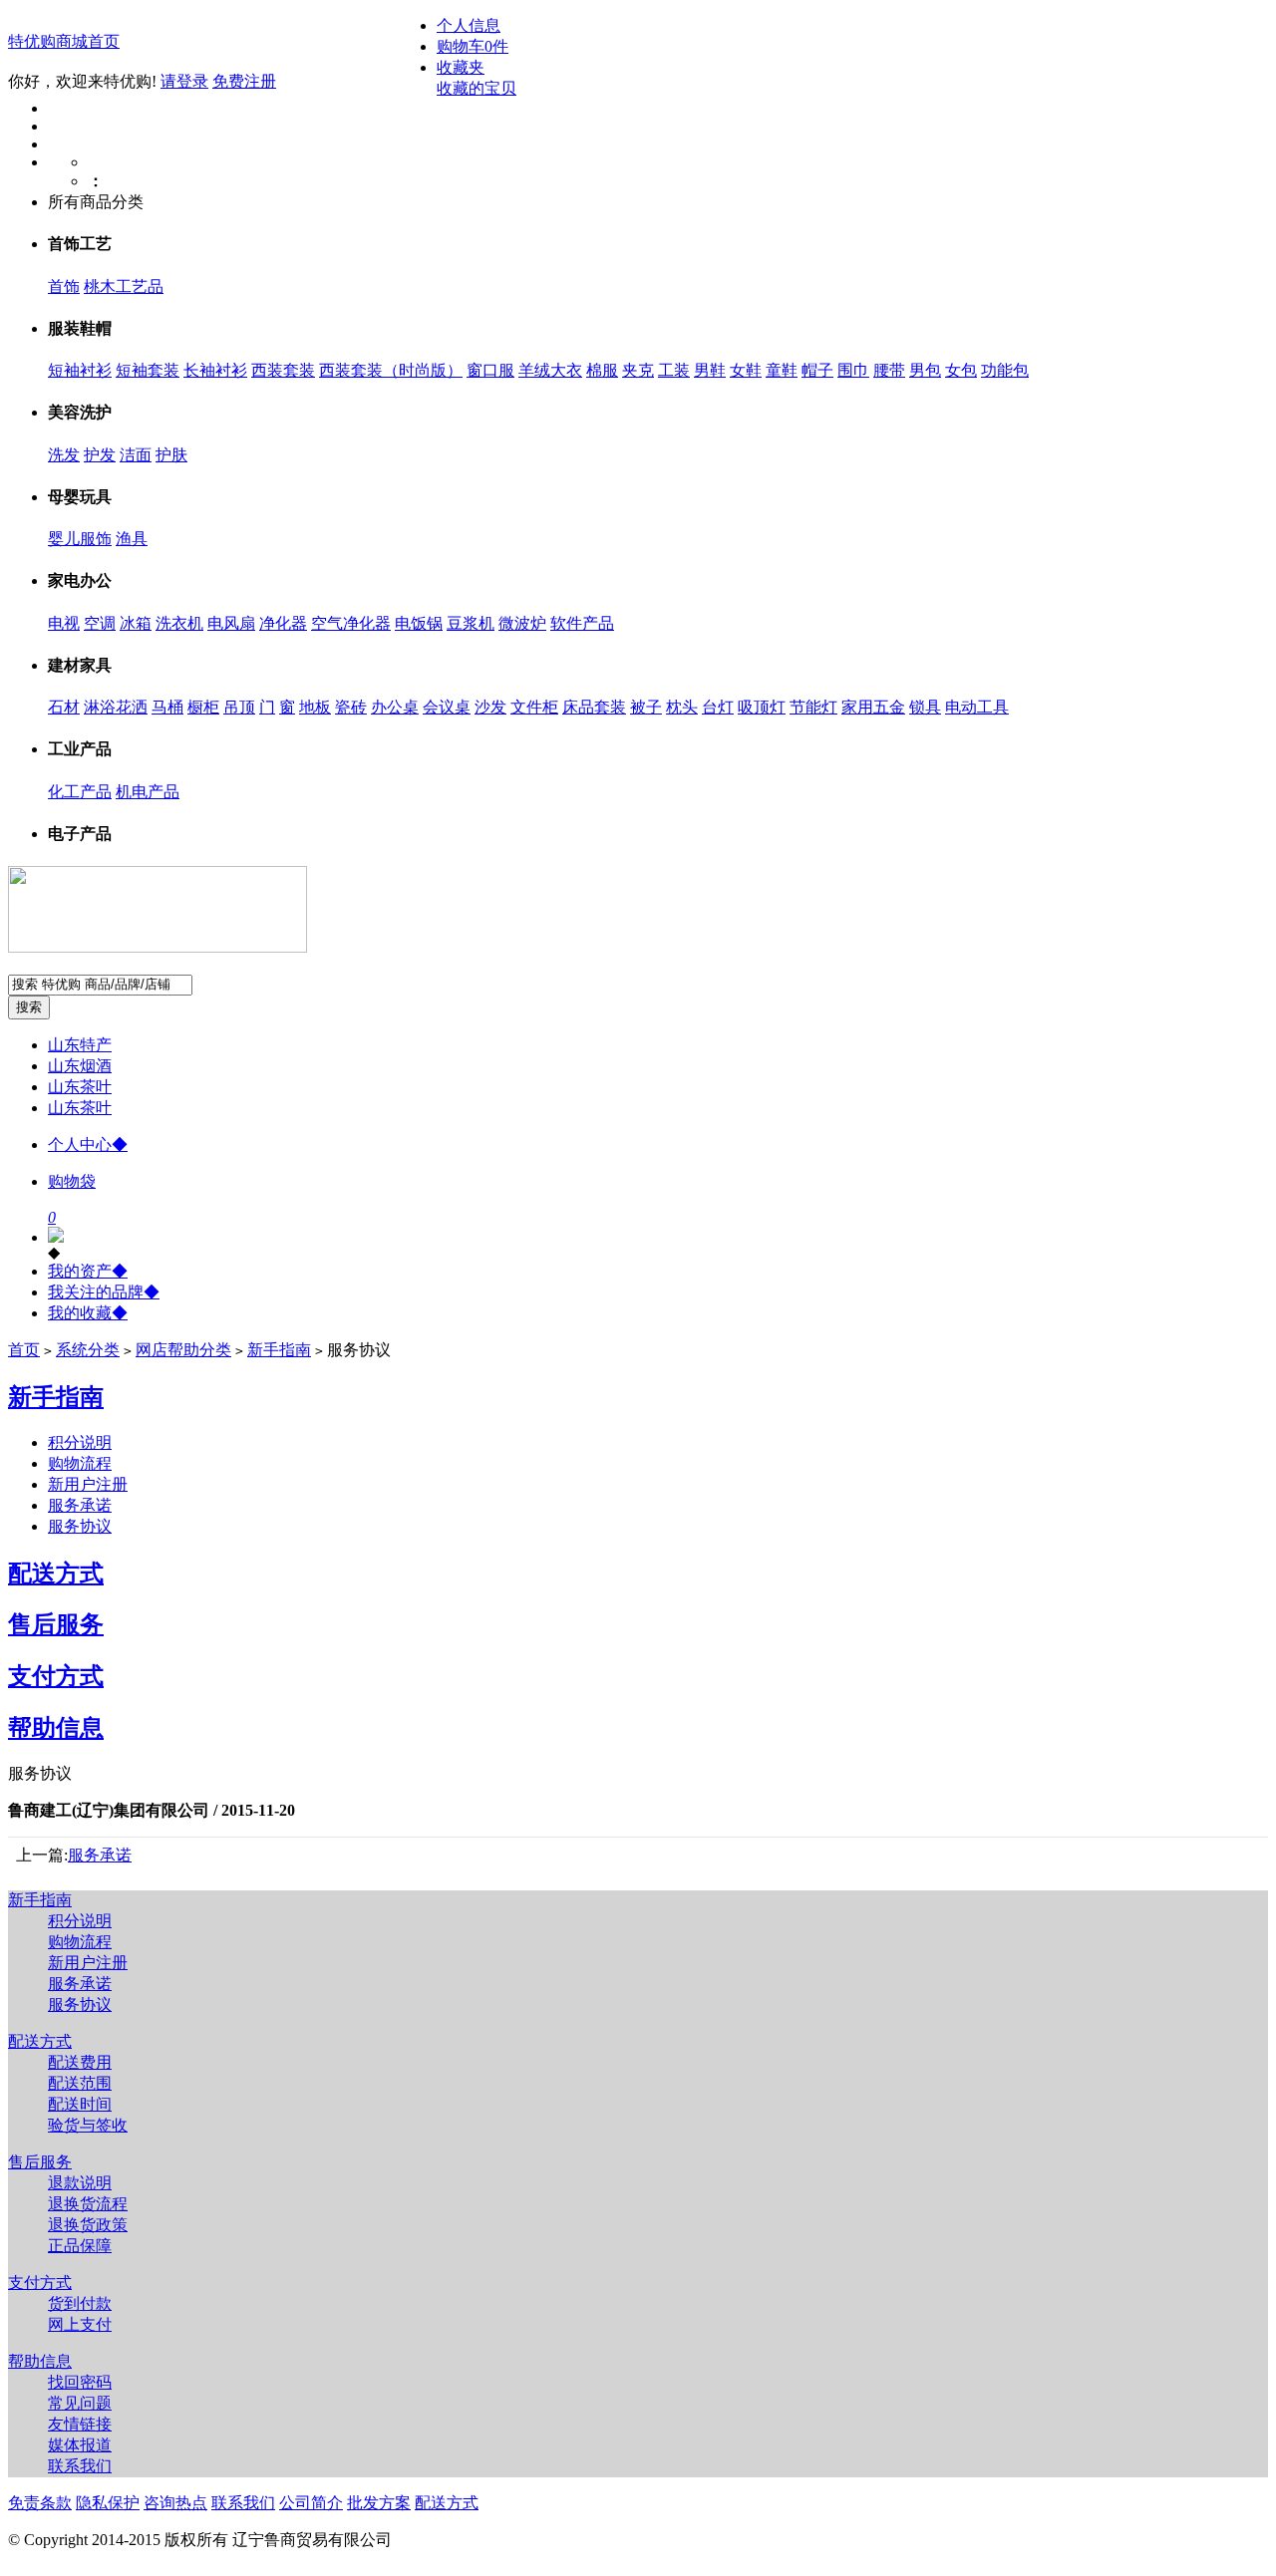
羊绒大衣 (550, 370)
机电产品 (148, 792)
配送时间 (80, 2104)
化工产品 (80, 792)
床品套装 (594, 707)
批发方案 (379, 2503)
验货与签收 (88, 2125)
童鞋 (782, 370)
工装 (674, 370)
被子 (646, 707)
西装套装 (283, 370)
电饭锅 (419, 623)
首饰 (64, 286)
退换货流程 (88, 2204)
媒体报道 (80, 2445)
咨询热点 (175, 2503)
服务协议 (80, 1526)
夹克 (638, 370)
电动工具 (977, 707)
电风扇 (231, 623)
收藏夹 (461, 67)
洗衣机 (179, 623)
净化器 (283, 623)
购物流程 (80, 1463)
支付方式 (56, 1676)
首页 (24, 1350)
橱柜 (203, 707)
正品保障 (80, 2246)
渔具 (132, 539)
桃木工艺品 (124, 286)
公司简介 (311, 2503)
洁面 (136, 455)
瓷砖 (351, 707)
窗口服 (490, 370)
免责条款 (40, 2503)
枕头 (682, 707)
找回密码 (80, 2382)
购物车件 (473, 46)
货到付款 (80, 2303)
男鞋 (710, 370)
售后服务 (56, 1624)
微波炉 (522, 623)
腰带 (889, 370)
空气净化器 (351, 623)
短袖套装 (148, 370)
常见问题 (80, 2403)
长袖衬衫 (215, 370)
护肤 (171, 455)
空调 (100, 623)
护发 (100, 455)
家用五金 (873, 707)
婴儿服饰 (80, 539)
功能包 (1005, 370)
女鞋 (746, 370)
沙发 (490, 707)
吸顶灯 (762, 707)
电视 (64, 623)
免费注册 (244, 81)
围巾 (853, 370)
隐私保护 (108, 2503)
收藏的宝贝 (477, 88)
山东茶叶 (80, 1087)
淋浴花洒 (116, 707)
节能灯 (813, 707)
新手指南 (279, 1350)
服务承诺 (80, 1505)
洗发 (64, 455)
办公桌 (395, 707)
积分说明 (80, 1442)
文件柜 (534, 707)
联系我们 (80, 2466)
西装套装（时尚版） (391, 370)
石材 (64, 707)
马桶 (167, 707)
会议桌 (447, 707)
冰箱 (136, 623)
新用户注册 (88, 1484)
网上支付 (80, 2324)
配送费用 (80, 2062)
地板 (315, 707)
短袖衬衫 (80, 370)
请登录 (184, 81)
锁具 (925, 707)
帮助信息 (56, 1728)
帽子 (817, 370)
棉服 (602, 370)
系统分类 (88, 1350)
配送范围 (80, 2083)
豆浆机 (471, 623)
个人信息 (469, 25)
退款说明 (80, 2183)
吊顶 (239, 707)
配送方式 (56, 1574)
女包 (961, 370)
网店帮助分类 (183, 1350)
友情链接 (80, 2424)
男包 (925, 370)
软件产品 (582, 623)
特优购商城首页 (64, 41)
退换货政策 (88, 2225)
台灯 (718, 707)
